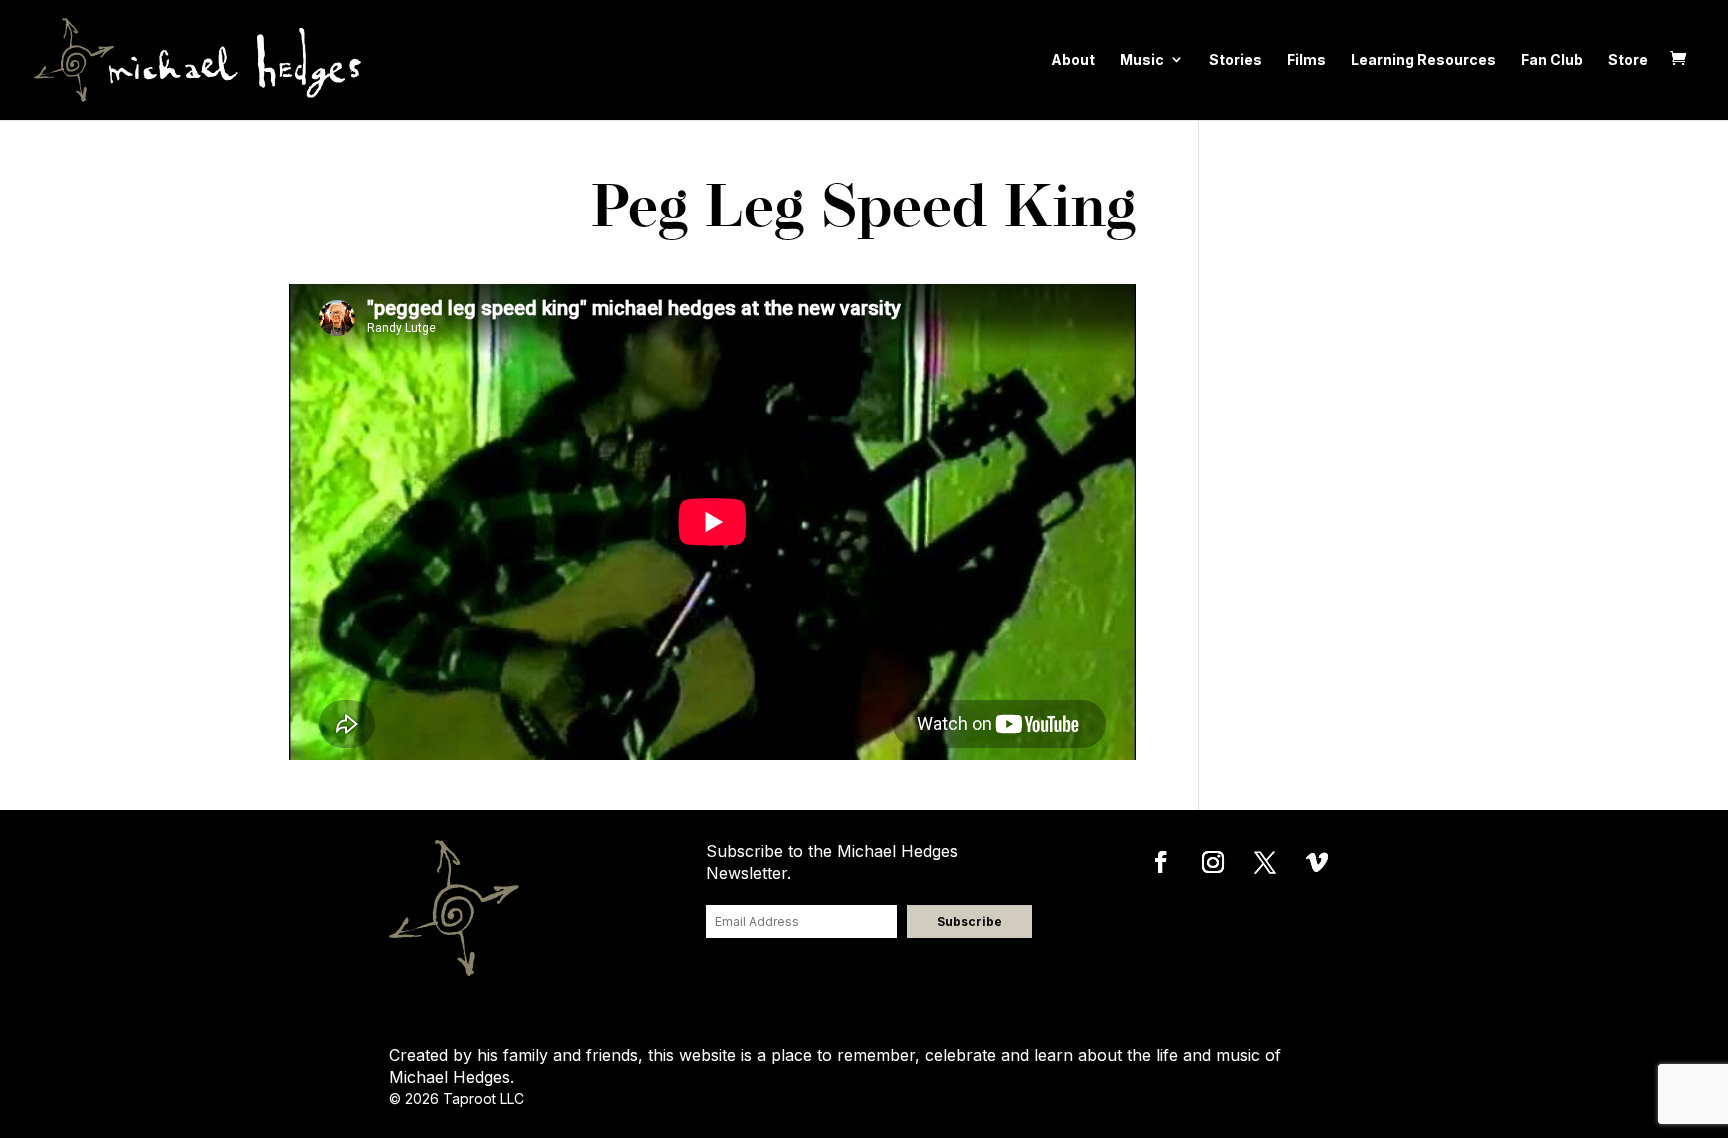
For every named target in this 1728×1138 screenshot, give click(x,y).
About (1073, 59)
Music (1142, 59)
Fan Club (1552, 59)
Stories (1235, 59)
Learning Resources (1423, 59)
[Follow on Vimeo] (1317, 862)
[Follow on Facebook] (1161, 862)
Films (1306, 59)
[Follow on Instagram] (1213, 862)
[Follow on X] (1265, 862)
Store (1628, 59)
